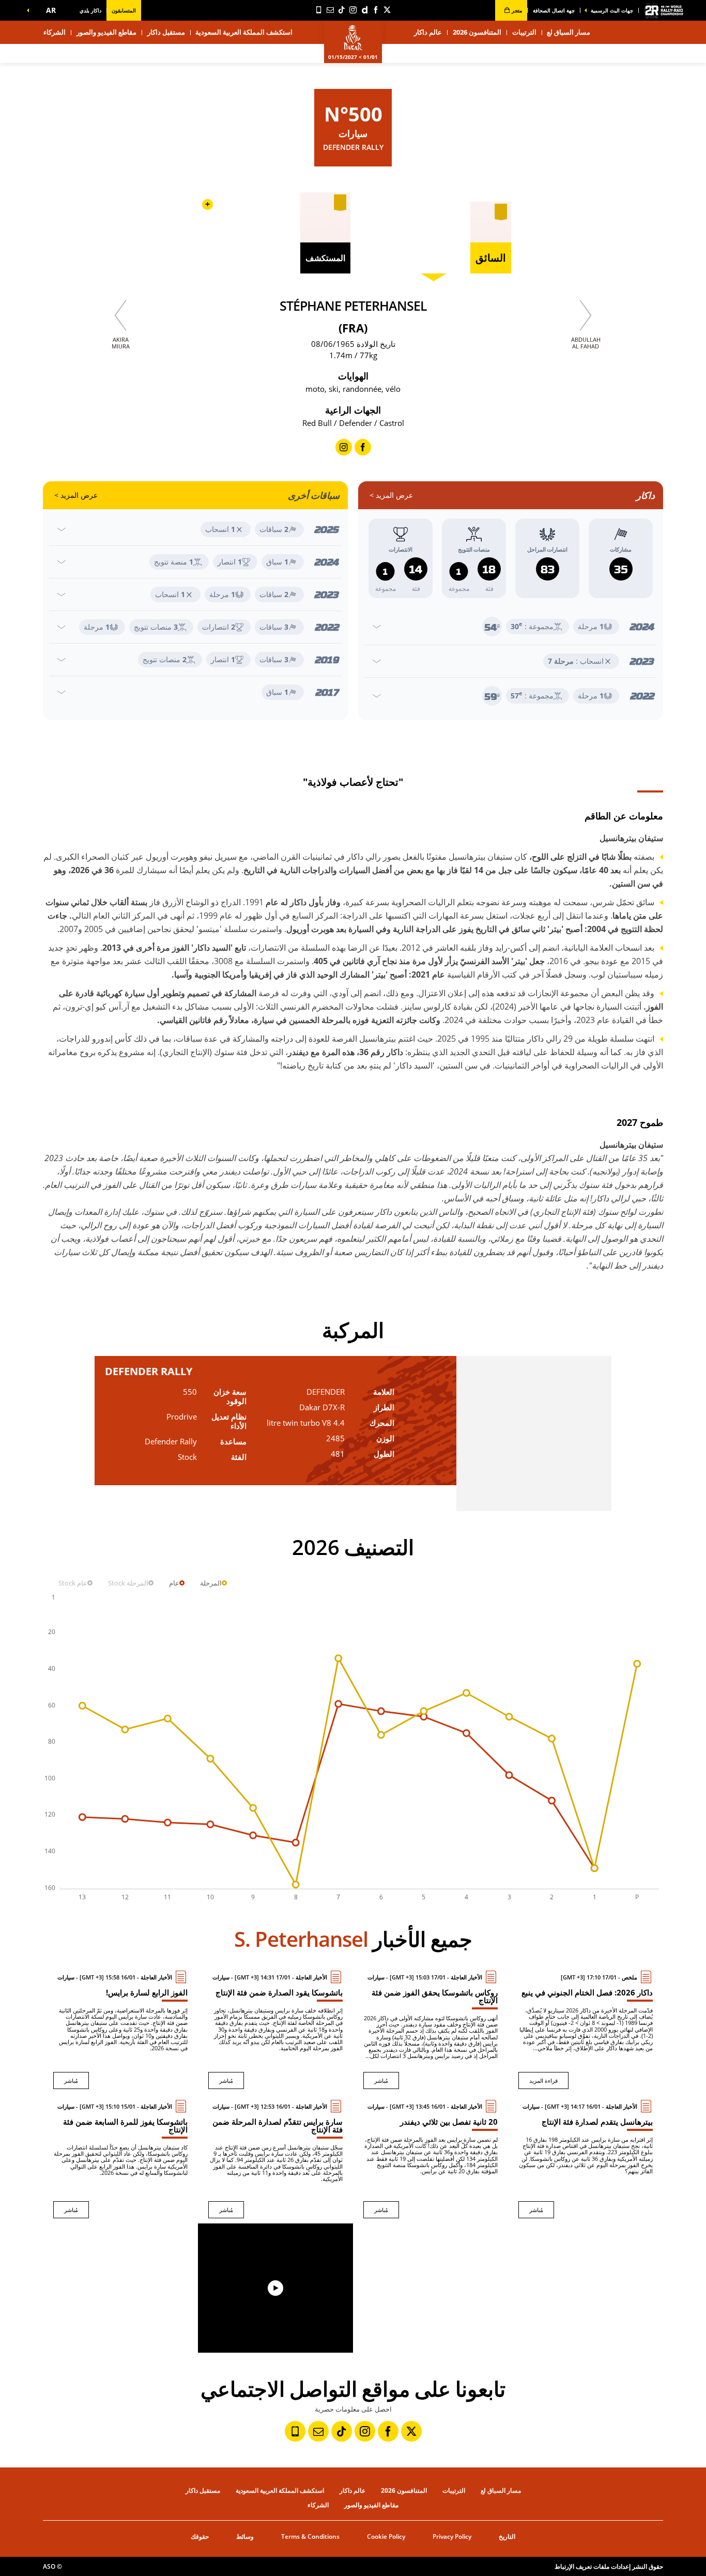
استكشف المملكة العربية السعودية (244, 32)
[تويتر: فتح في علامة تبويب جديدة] (387, 10)
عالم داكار (352, 2490)
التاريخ (507, 2536)
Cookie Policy (386, 2536)
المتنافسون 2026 (477, 32)
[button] (49, 10)
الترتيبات (524, 32)
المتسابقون (124, 10)
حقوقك (200, 2536)
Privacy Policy (452, 2536)
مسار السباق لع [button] (569, 32)
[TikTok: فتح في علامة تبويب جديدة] (342, 10)
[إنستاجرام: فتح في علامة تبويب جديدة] (353, 10)
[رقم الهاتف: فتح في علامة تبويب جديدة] (319, 10)
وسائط (245, 2536)
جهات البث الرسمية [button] (612, 10)
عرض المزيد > (391, 495)
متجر (516, 10)
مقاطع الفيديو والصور (106, 32)
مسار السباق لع (501, 2490)
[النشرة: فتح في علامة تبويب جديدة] (330, 10)
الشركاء (55, 32)
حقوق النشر (648, 2566)
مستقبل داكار (166, 32)
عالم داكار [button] (428, 32)
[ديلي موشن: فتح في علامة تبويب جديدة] (364, 10)
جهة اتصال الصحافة (554, 10)
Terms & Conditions (310, 2536)
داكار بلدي (90, 10)
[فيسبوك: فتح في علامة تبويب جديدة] (376, 10)
